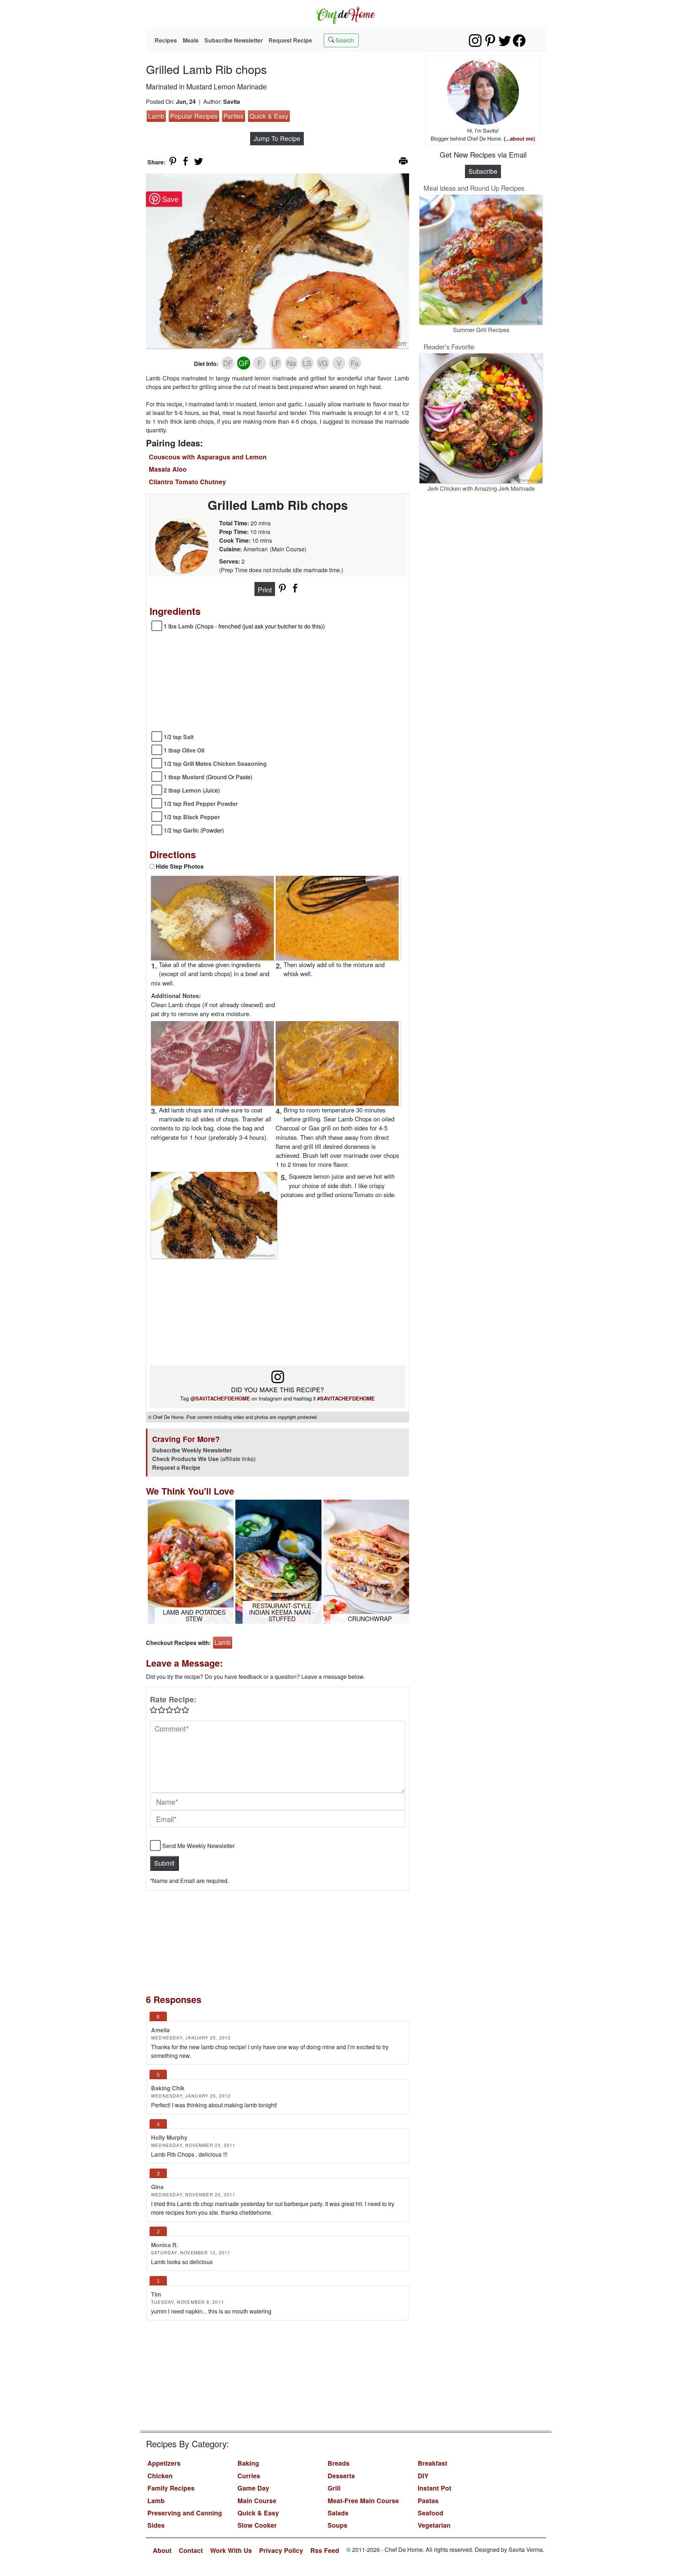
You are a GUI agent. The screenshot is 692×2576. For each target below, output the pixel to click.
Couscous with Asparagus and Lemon (208, 457)
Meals (191, 40)
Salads (338, 2513)
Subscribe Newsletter (234, 40)
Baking (248, 2463)
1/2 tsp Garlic (194, 830)
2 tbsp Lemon (192, 790)
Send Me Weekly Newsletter (198, 1846)
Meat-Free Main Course (363, 2500)
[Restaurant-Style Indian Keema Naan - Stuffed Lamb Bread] (278, 1561)
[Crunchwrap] (366, 1561)
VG (323, 363)
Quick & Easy (269, 116)
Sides (156, 2525)
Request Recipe (290, 40)
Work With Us (231, 2550)
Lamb (156, 116)
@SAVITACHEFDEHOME (220, 1398)
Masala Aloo (168, 469)
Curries (249, 2476)
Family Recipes (171, 2488)
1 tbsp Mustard (208, 777)
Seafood (431, 2513)
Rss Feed (325, 2550)
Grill (334, 2488)
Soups (338, 2525)
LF (276, 363)
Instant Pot (434, 2488)
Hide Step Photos (180, 866)
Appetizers (164, 2463)
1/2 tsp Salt (179, 737)
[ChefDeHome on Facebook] (519, 41)
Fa (355, 363)
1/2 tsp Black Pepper (192, 817)
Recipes (166, 40)
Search (344, 40)
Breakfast (432, 2463)
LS (307, 363)
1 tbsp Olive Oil (184, 750)
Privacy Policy (281, 2550)
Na (291, 363)
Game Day (253, 2488)
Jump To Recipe (277, 138)
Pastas (428, 2500)
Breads (339, 2463)
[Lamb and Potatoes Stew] (191, 1561)
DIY (423, 2476)
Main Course (257, 2500)
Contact (191, 2550)
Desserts (341, 2476)
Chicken (160, 2476)
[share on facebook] (186, 161)
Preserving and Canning (185, 2513)
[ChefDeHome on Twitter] (505, 41)
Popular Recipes (194, 116)
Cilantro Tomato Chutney (187, 482)
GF (244, 363)
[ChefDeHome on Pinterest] (490, 41)
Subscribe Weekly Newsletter (192, 1450)
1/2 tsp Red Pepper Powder (201, 804)
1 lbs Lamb (244, 626)
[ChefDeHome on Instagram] (475, 41)
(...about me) (520, 138)
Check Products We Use (185, 1459)
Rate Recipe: (173, 1699)
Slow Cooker (257, 2525)
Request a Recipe (176, 1467)
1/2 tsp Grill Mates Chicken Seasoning (215, 764)
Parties (234, 116)
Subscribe (483, 171)
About (162, 2550)
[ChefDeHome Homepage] (346, 14)
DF (228, 363)
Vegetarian (434, 2525)
